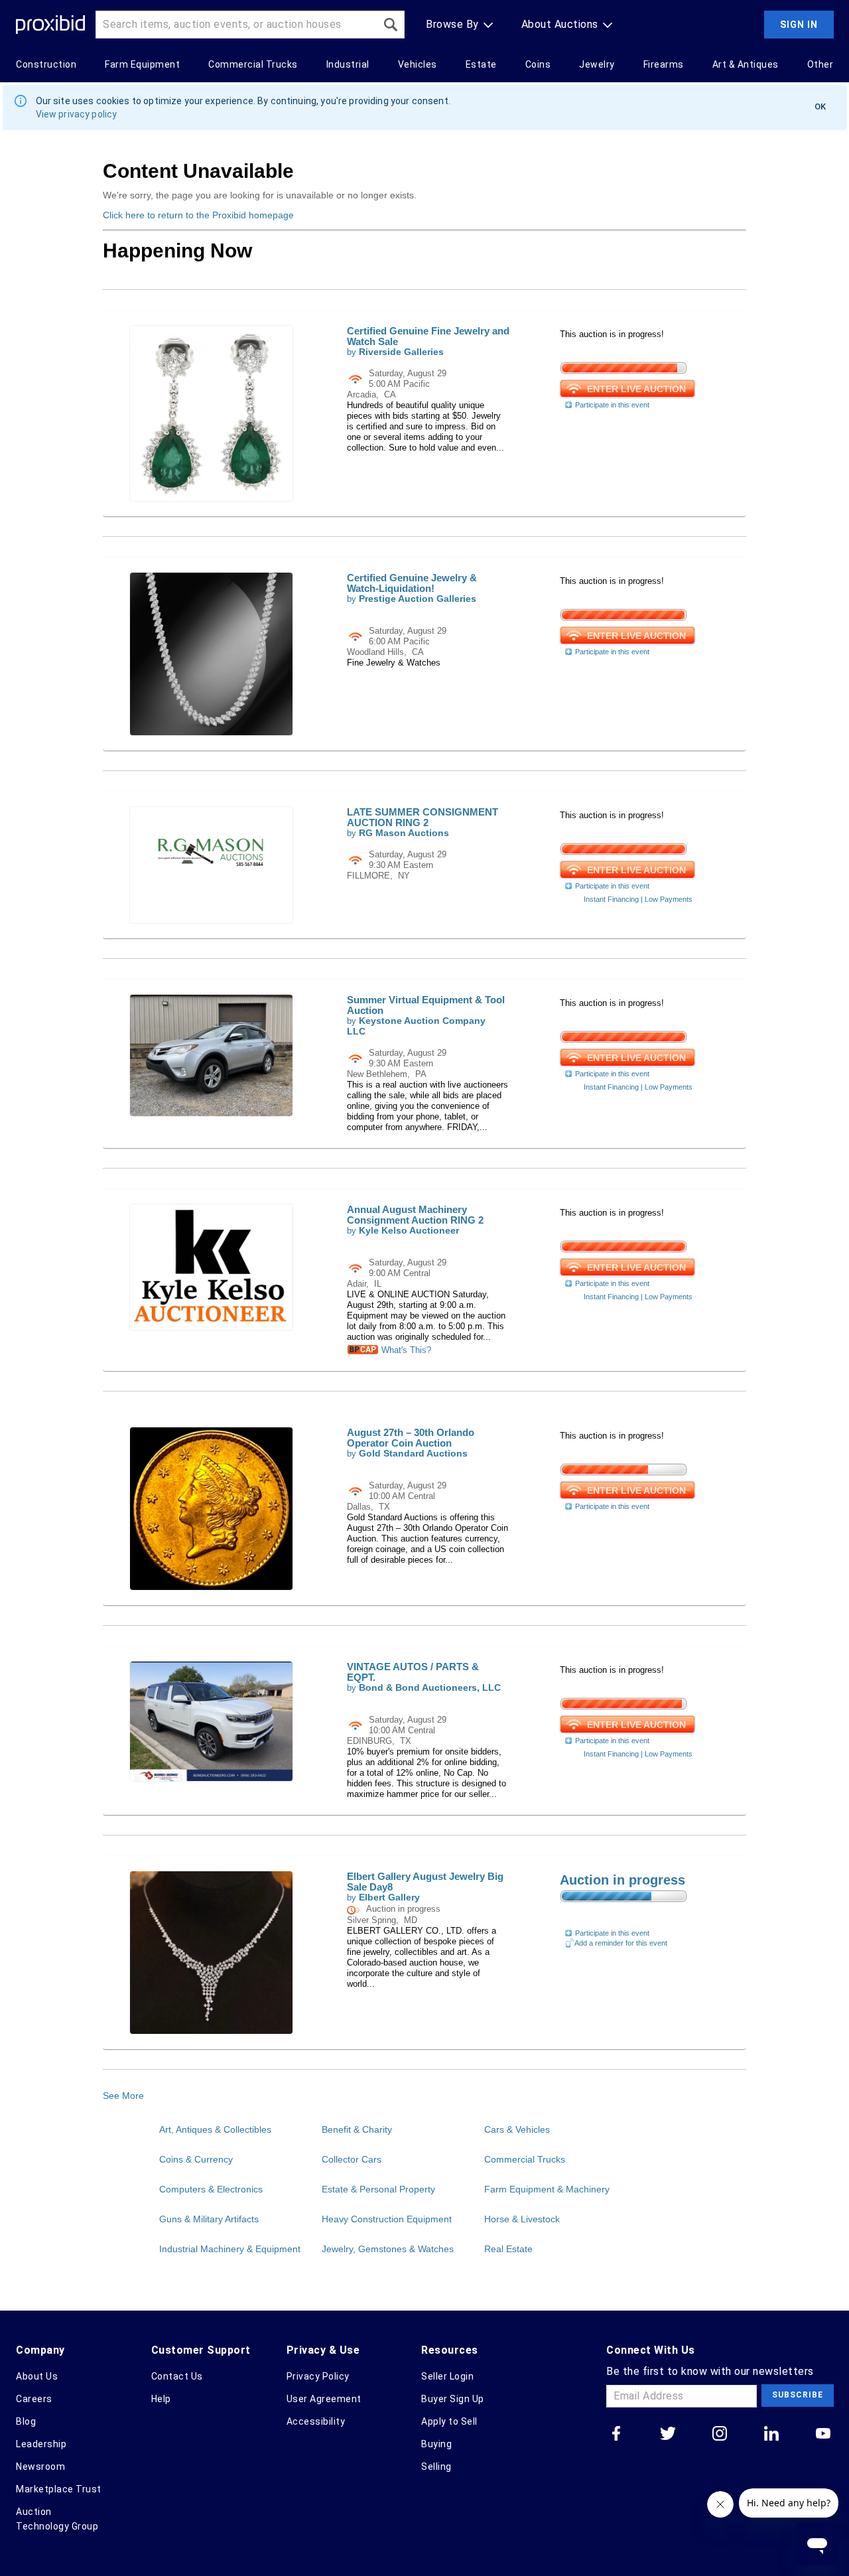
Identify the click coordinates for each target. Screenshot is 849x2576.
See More (123, 2096)
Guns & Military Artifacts (209, 2219)
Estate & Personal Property (378, 2189)
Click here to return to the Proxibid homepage (198, 215)
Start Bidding (616, 1917)
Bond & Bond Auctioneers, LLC (430, 1688)
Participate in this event (612, 405)
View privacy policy (77, 114)
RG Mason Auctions (404, 833)
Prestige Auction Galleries (418, 599)
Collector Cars (352, 2159)
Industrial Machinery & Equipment (230, 2249)
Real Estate (508, 2249)
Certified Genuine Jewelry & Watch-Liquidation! (412, 583)
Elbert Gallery (389, 1897)
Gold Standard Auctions (413, 1454)
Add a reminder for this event (621, 1943)
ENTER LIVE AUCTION (636, 389)
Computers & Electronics (211, 2189)
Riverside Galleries (401, 352)
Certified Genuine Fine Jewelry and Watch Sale (428, 336)
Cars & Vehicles (517, 2129)
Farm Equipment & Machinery (547, 2189)
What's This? (405, 1350)
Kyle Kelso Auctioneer (409, 1231)
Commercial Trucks (525, 2159)
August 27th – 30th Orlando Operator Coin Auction (411, 1438)
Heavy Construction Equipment (387, 2219)
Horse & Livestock (522, 2219)
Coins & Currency (196, 2159)
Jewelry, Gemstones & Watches (388, 2249)
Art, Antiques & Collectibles (215, 2129)
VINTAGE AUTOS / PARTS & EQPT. (413, 1672)
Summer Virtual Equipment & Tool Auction (426, 1005)
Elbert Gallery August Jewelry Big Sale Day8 (425, 1882)
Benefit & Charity (357, 2129)
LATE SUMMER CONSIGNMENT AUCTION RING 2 (423, 817)
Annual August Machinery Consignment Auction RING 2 (415, 1215)
